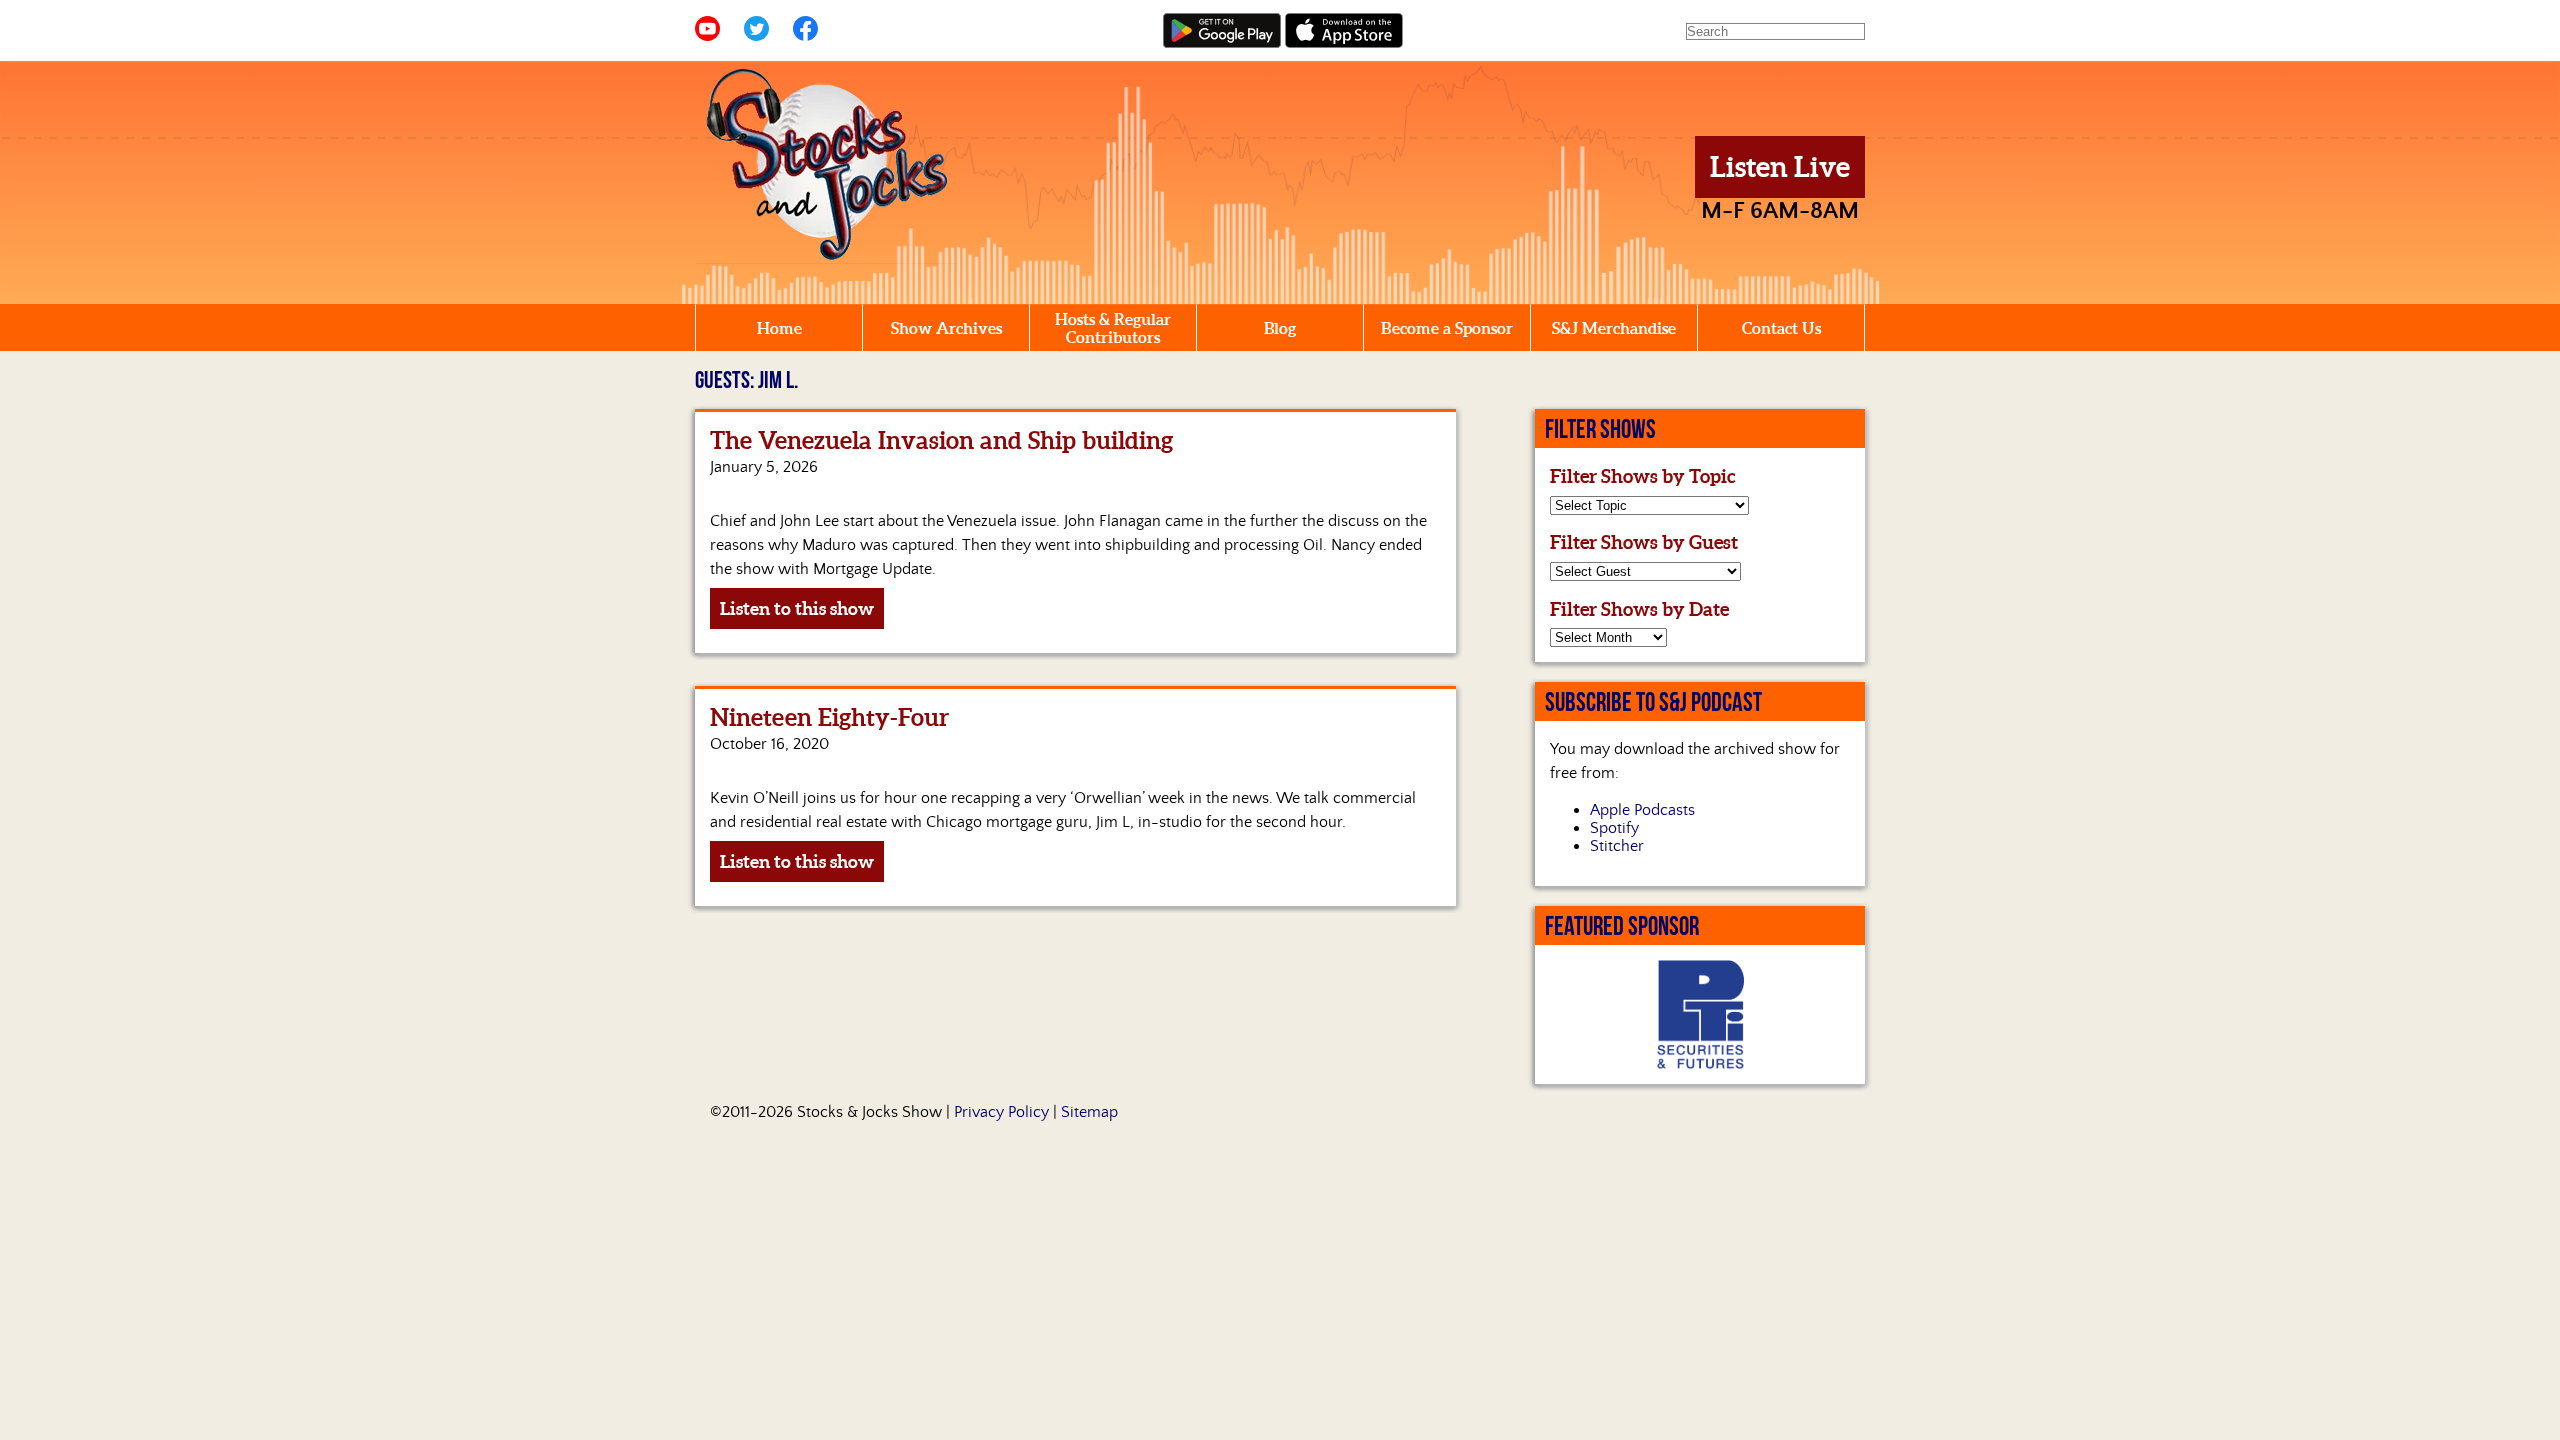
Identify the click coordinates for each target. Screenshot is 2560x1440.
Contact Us (1781, 328)
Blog (1280, 328)
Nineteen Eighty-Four (829, 717)
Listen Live (1780, 167)
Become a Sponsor (1447, 328)
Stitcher (1617, 846)
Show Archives (946, 328)
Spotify (1614, 828)
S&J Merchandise (1614, 328)
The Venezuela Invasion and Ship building (941, 440)
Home (779, 328)
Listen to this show (797, 608)
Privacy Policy (1001, 1112)
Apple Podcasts (1642, 810)
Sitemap (1089, 1112)
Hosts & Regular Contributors (1113, 328)
